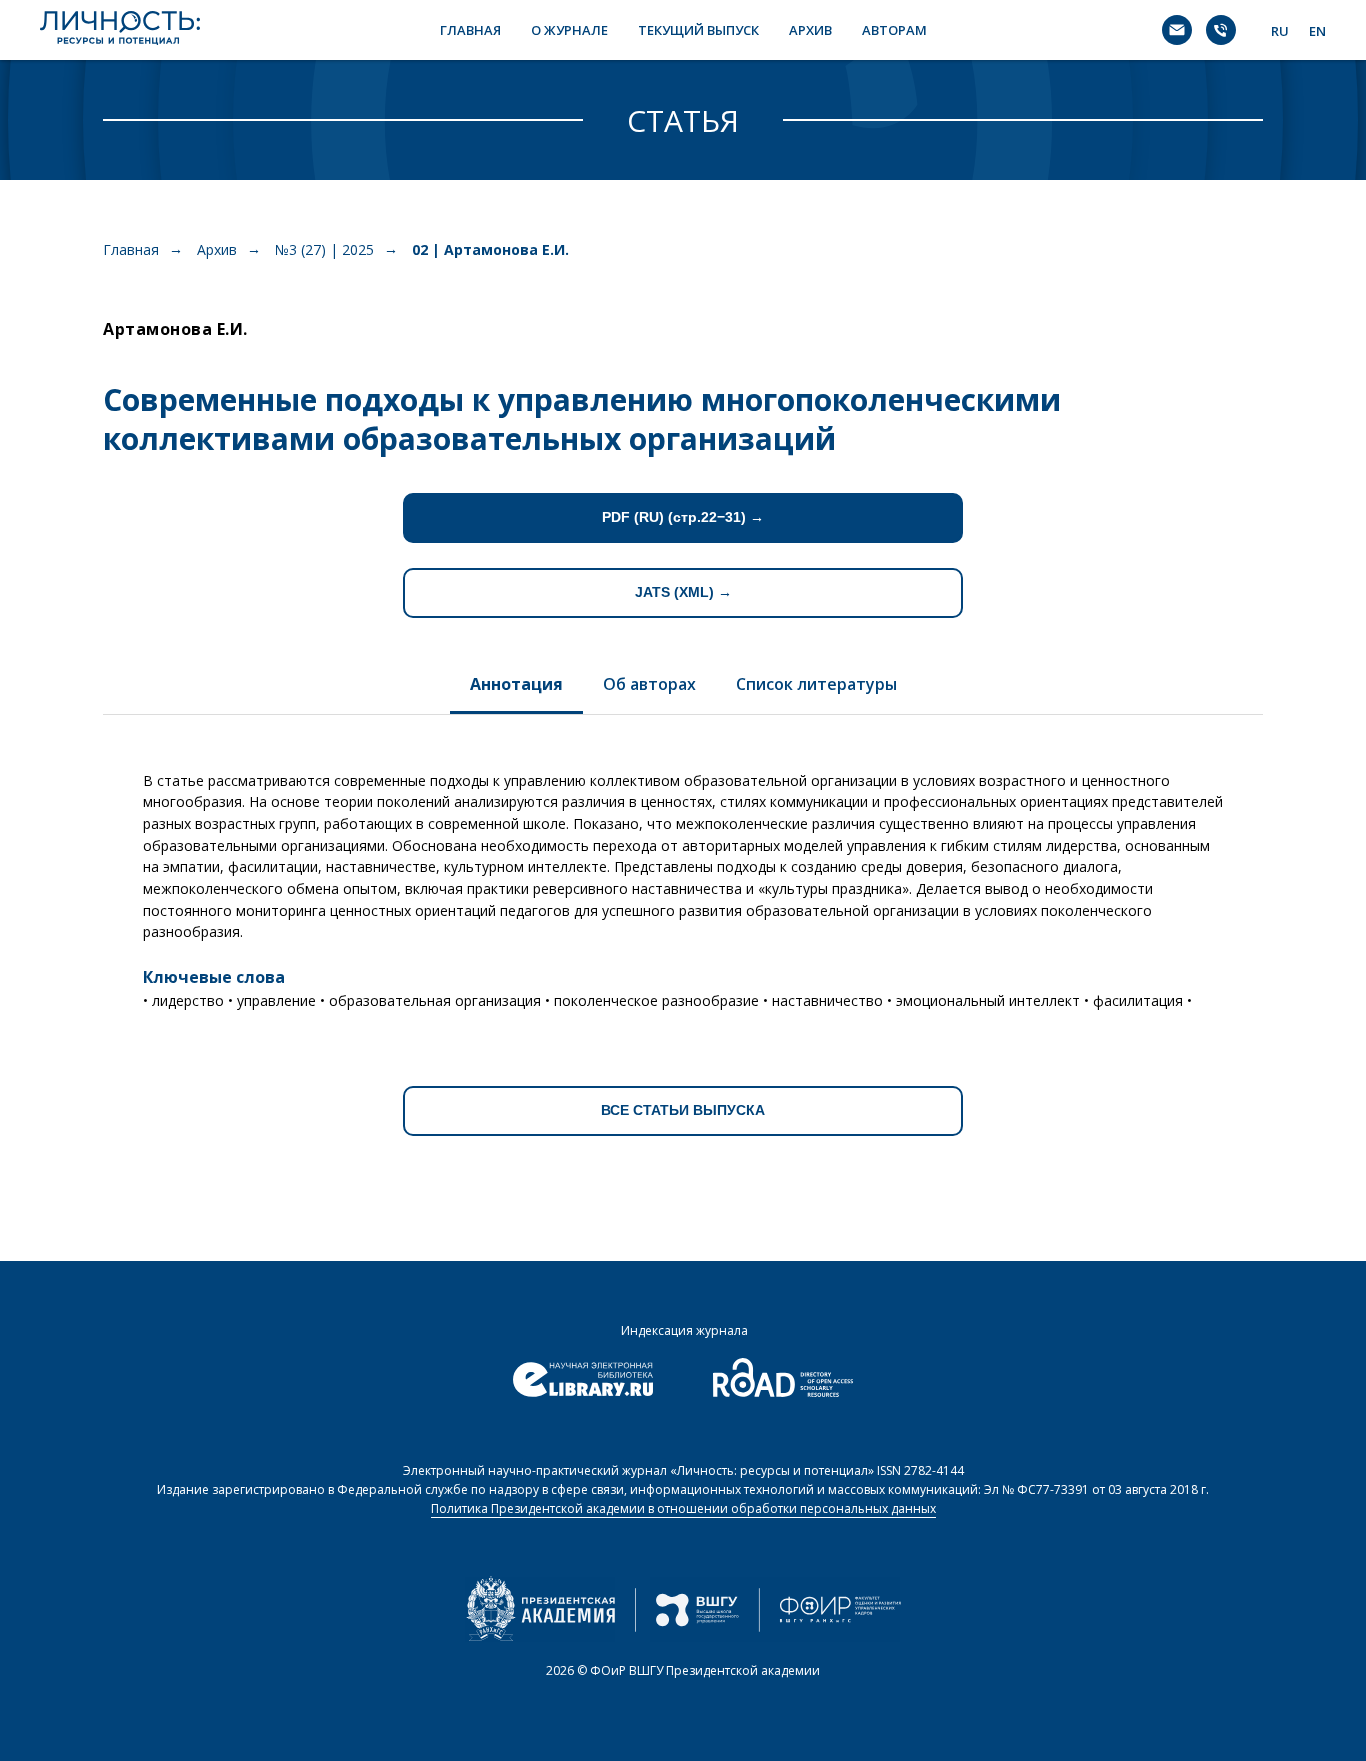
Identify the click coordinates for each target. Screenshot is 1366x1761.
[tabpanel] (683, 883)
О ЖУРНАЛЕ (569, 30)
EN (1317, 31)
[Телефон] (1221, 30)
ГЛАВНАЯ (470, 30)
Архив (217, 249)
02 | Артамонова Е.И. (490, 249)
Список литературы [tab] (816, 684)
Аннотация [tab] (516, 684)
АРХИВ (810, 30)
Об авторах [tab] (649, 684)
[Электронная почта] (1177, 30)
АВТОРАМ (894, 30)
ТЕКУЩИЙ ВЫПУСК (698, 30)
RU (1280, 31)
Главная (131, 249)
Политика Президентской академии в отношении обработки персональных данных (683, 1508)
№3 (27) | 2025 (324, 249)
